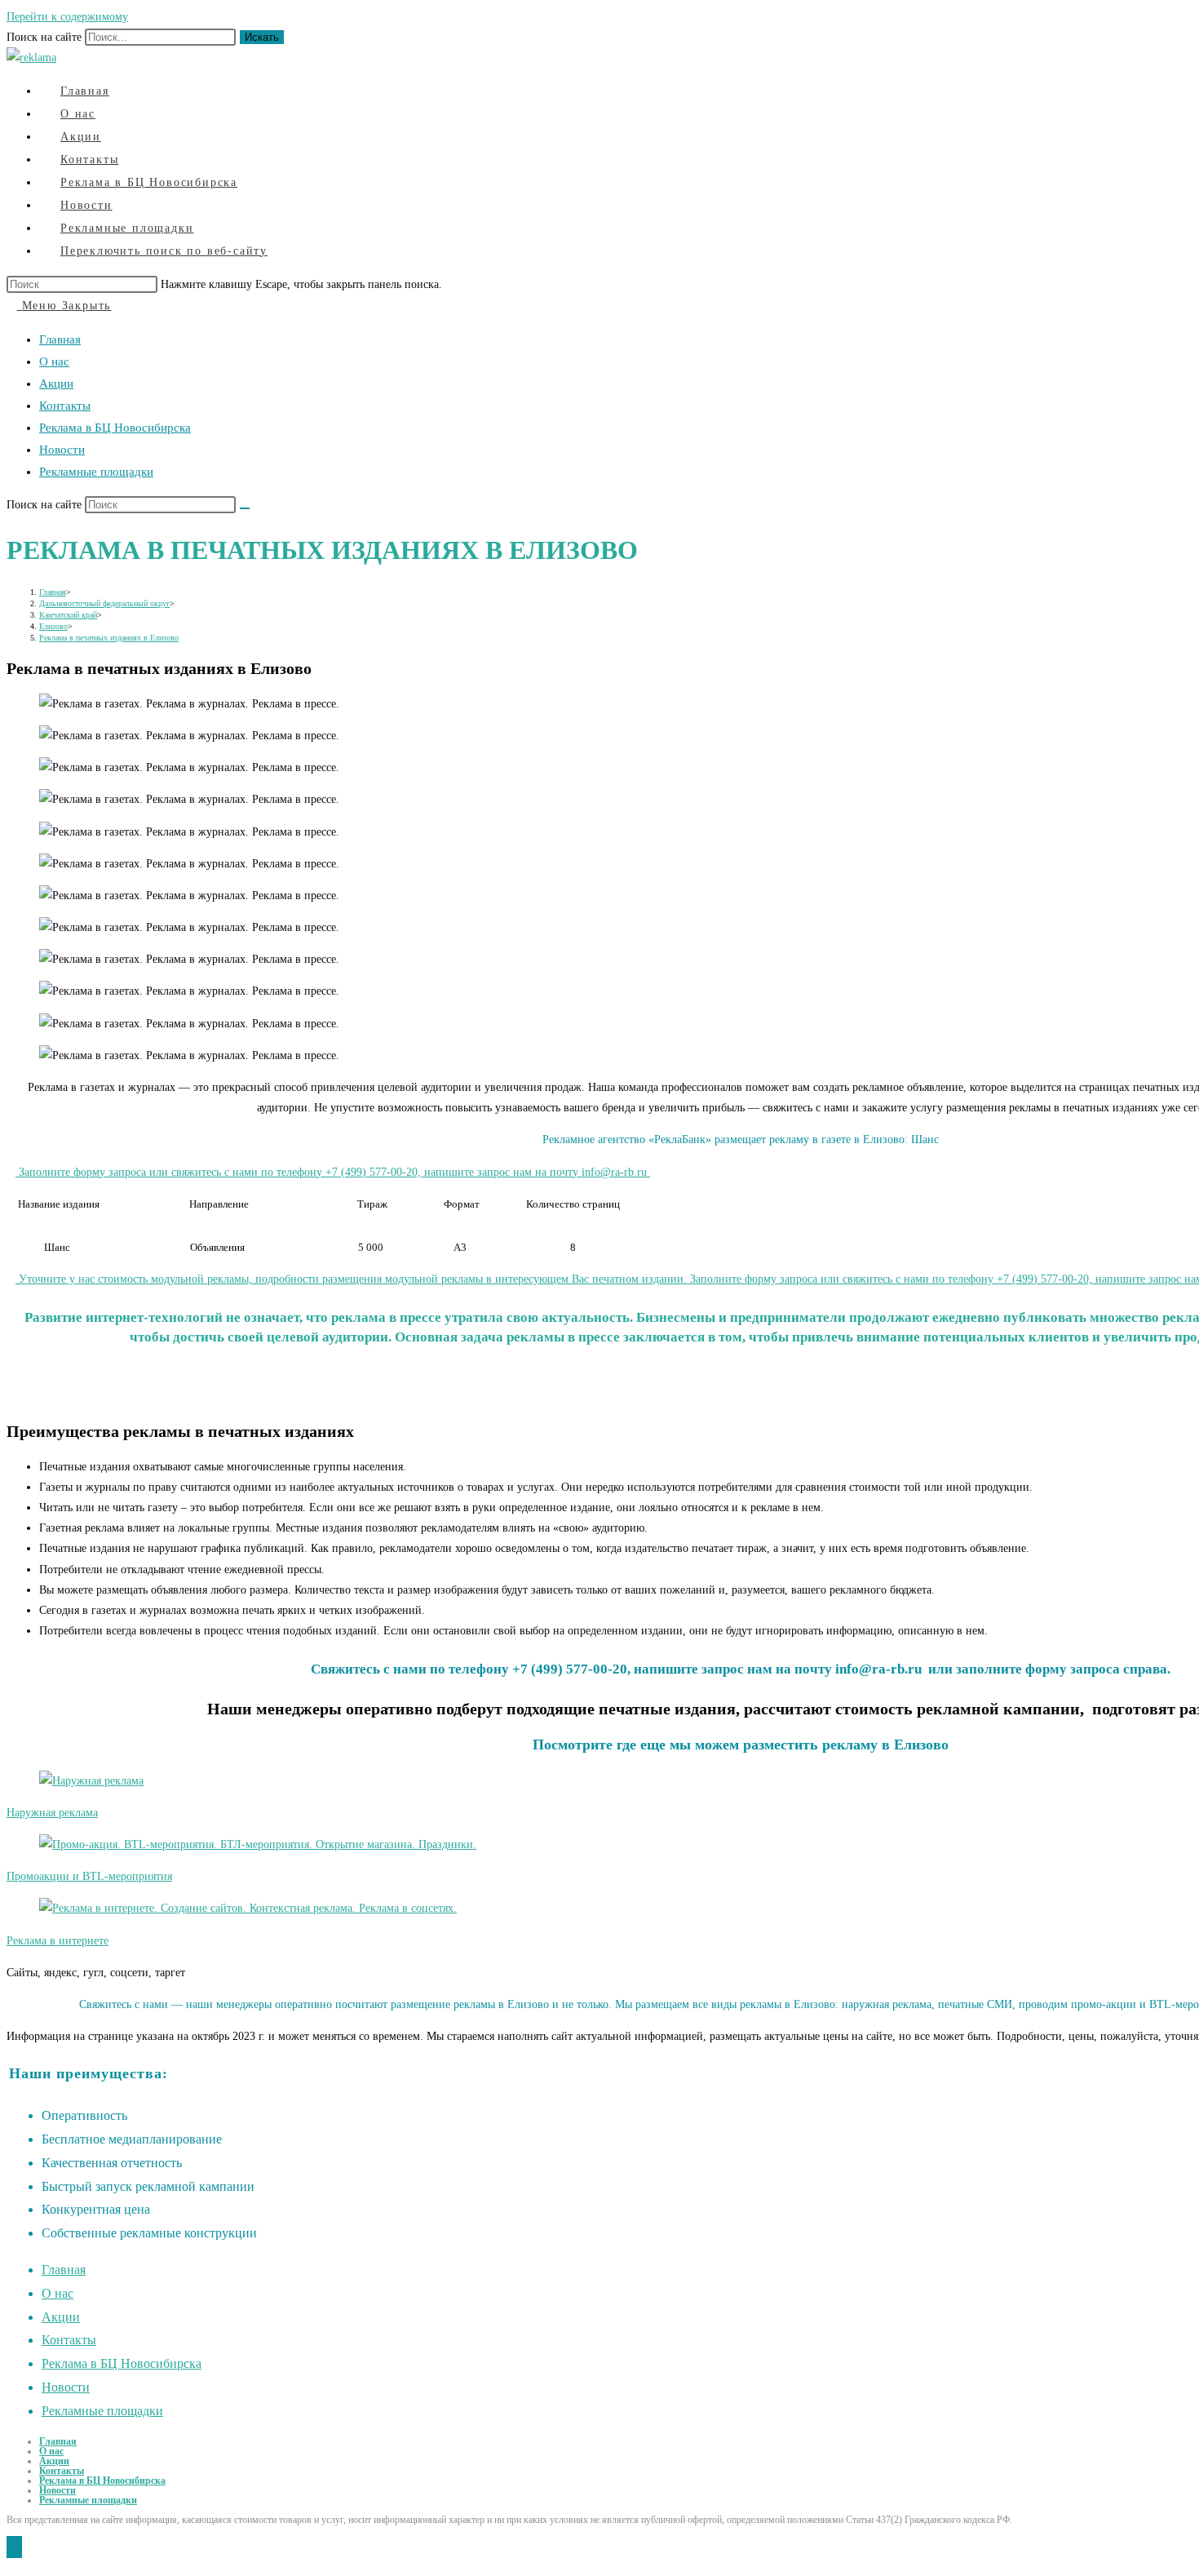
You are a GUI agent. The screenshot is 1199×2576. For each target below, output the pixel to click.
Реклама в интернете (58, 1941)
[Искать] (245, 508)
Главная (60, 339)
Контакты (65, 406)
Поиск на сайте (46, 37)
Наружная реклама (52, 1813)
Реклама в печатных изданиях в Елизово (109, 638)
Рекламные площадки (96, 472)
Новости (62, 450)
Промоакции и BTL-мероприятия (89, 1876)
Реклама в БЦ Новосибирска (115, 428)
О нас (54, 361)
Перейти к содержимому (67, 17)
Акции (56, 384)
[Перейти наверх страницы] (14, 2547)
